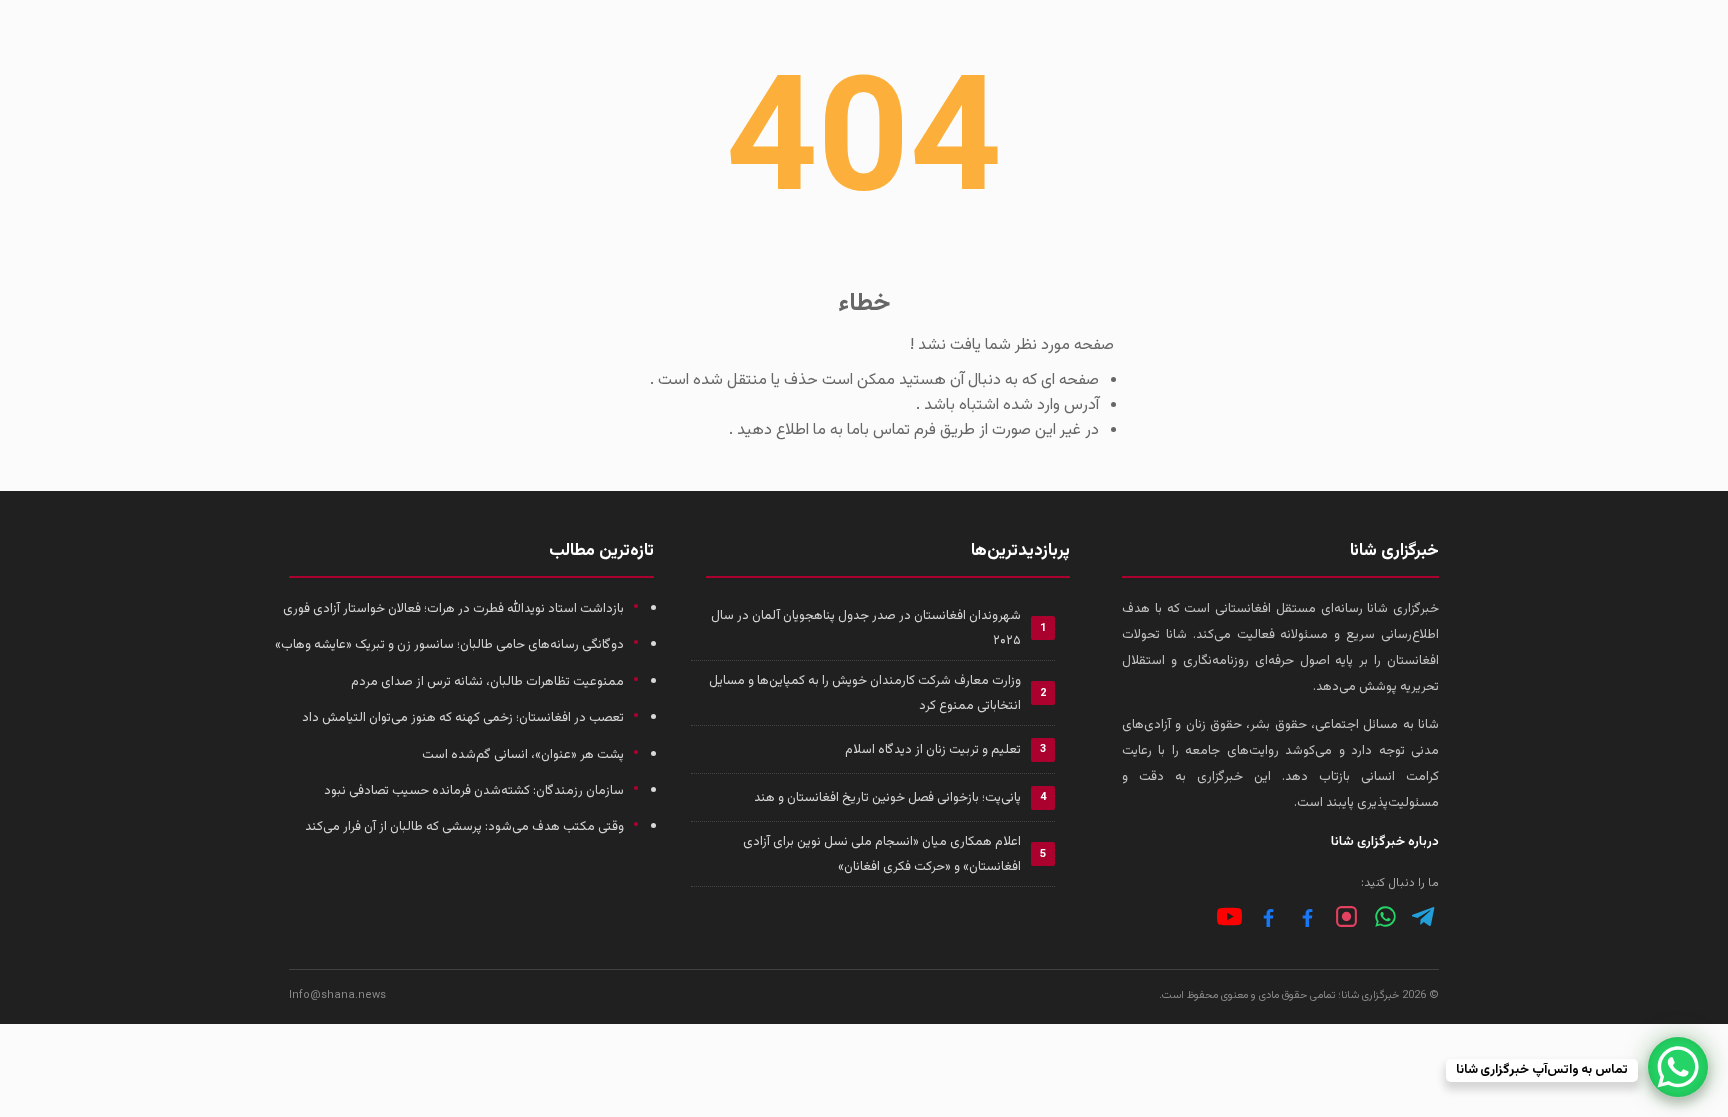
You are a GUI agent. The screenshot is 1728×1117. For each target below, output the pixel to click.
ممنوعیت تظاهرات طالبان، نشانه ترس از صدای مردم (487, 682)
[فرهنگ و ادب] (1268, 916)
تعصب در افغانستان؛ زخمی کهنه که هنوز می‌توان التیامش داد (463, 718)
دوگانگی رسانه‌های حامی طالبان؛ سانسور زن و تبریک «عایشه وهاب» (449, 645)
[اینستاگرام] (1346, 916)
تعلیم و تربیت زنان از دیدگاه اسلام (933, 750)
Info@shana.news (337, 995)
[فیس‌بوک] (1307, 916)
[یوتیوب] (1229, 916)
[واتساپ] (1385, 916)
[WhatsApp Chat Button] (1678, 1067)
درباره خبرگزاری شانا (1385, 842)
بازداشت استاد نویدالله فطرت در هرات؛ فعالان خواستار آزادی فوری (453, 609)
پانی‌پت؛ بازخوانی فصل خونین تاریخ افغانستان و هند (887, 798)
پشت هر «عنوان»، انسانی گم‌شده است (523, 755)
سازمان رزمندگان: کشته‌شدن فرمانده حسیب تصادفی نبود (474, 791)
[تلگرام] (1424, 916)
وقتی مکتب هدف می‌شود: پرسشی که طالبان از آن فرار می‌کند (464, 827)
